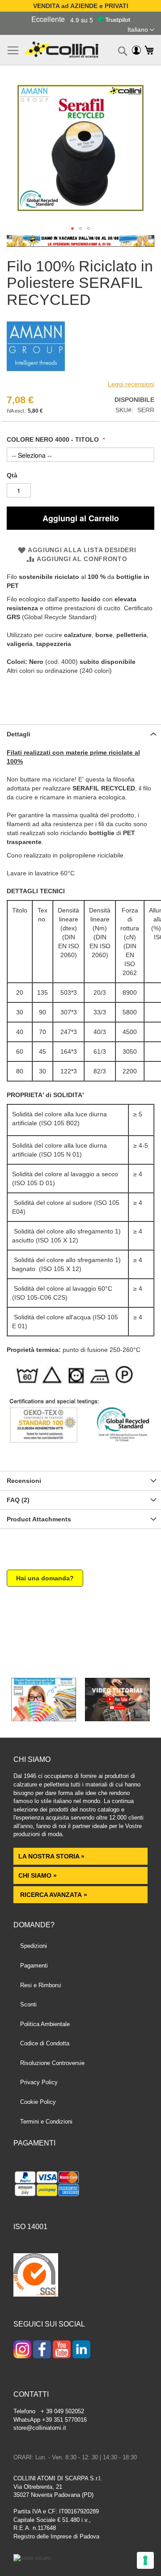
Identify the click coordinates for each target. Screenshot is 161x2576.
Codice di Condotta (45, 2043)
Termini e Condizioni (46, 2122)
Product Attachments (39, 1519)
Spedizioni (34, 1946)
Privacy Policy (39, 2082)
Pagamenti (34, 1966)
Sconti (28, 2004)
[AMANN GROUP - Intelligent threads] (36, 373)
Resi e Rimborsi (41, 1985)
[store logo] (61, 50)
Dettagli (19, 734)
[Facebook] (42, 2350)
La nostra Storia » (51, 1856)
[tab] (80, 734)
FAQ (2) (18, 1500)
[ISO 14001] (36, 2276)
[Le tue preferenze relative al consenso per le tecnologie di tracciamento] (145, 2560)
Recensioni (24, 1481)
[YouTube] (62, 2350)
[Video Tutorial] (117, 1719)
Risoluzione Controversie (52, 2063)
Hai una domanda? (45, 1578)
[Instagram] (22, 2350)
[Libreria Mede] (44, 1719)
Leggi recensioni (131, 384)
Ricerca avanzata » (53, 1895)
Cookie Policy (38, 2102)
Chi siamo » (38, 1875)
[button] (141, 30)
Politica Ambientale (45, 2024)
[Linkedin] (81, 2350)
